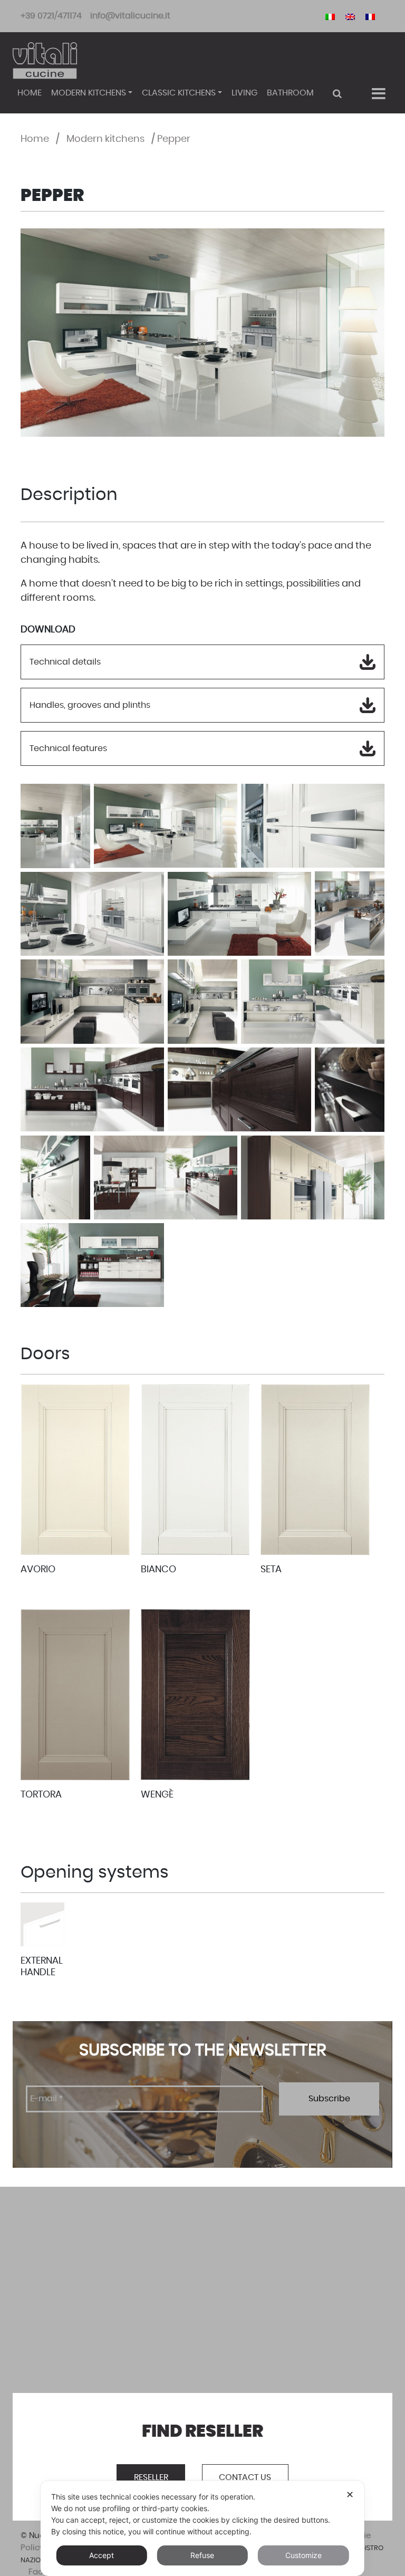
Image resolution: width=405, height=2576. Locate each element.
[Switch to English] (350, 16)
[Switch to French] (370, 16)
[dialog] (202, 2528)
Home (30, 93)
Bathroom (290, 93)
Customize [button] (303, 2555)
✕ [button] (350, 2495)
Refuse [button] (202, 2555)
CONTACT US (245, 2477)
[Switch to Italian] (330, 16)
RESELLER (151, 2477)
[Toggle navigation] (378, 94)
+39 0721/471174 (51, 16)
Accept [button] (102, 2555)
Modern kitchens (89, 93)
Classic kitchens (179, 93)
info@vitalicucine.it (130, 16)
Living (244, 93)
